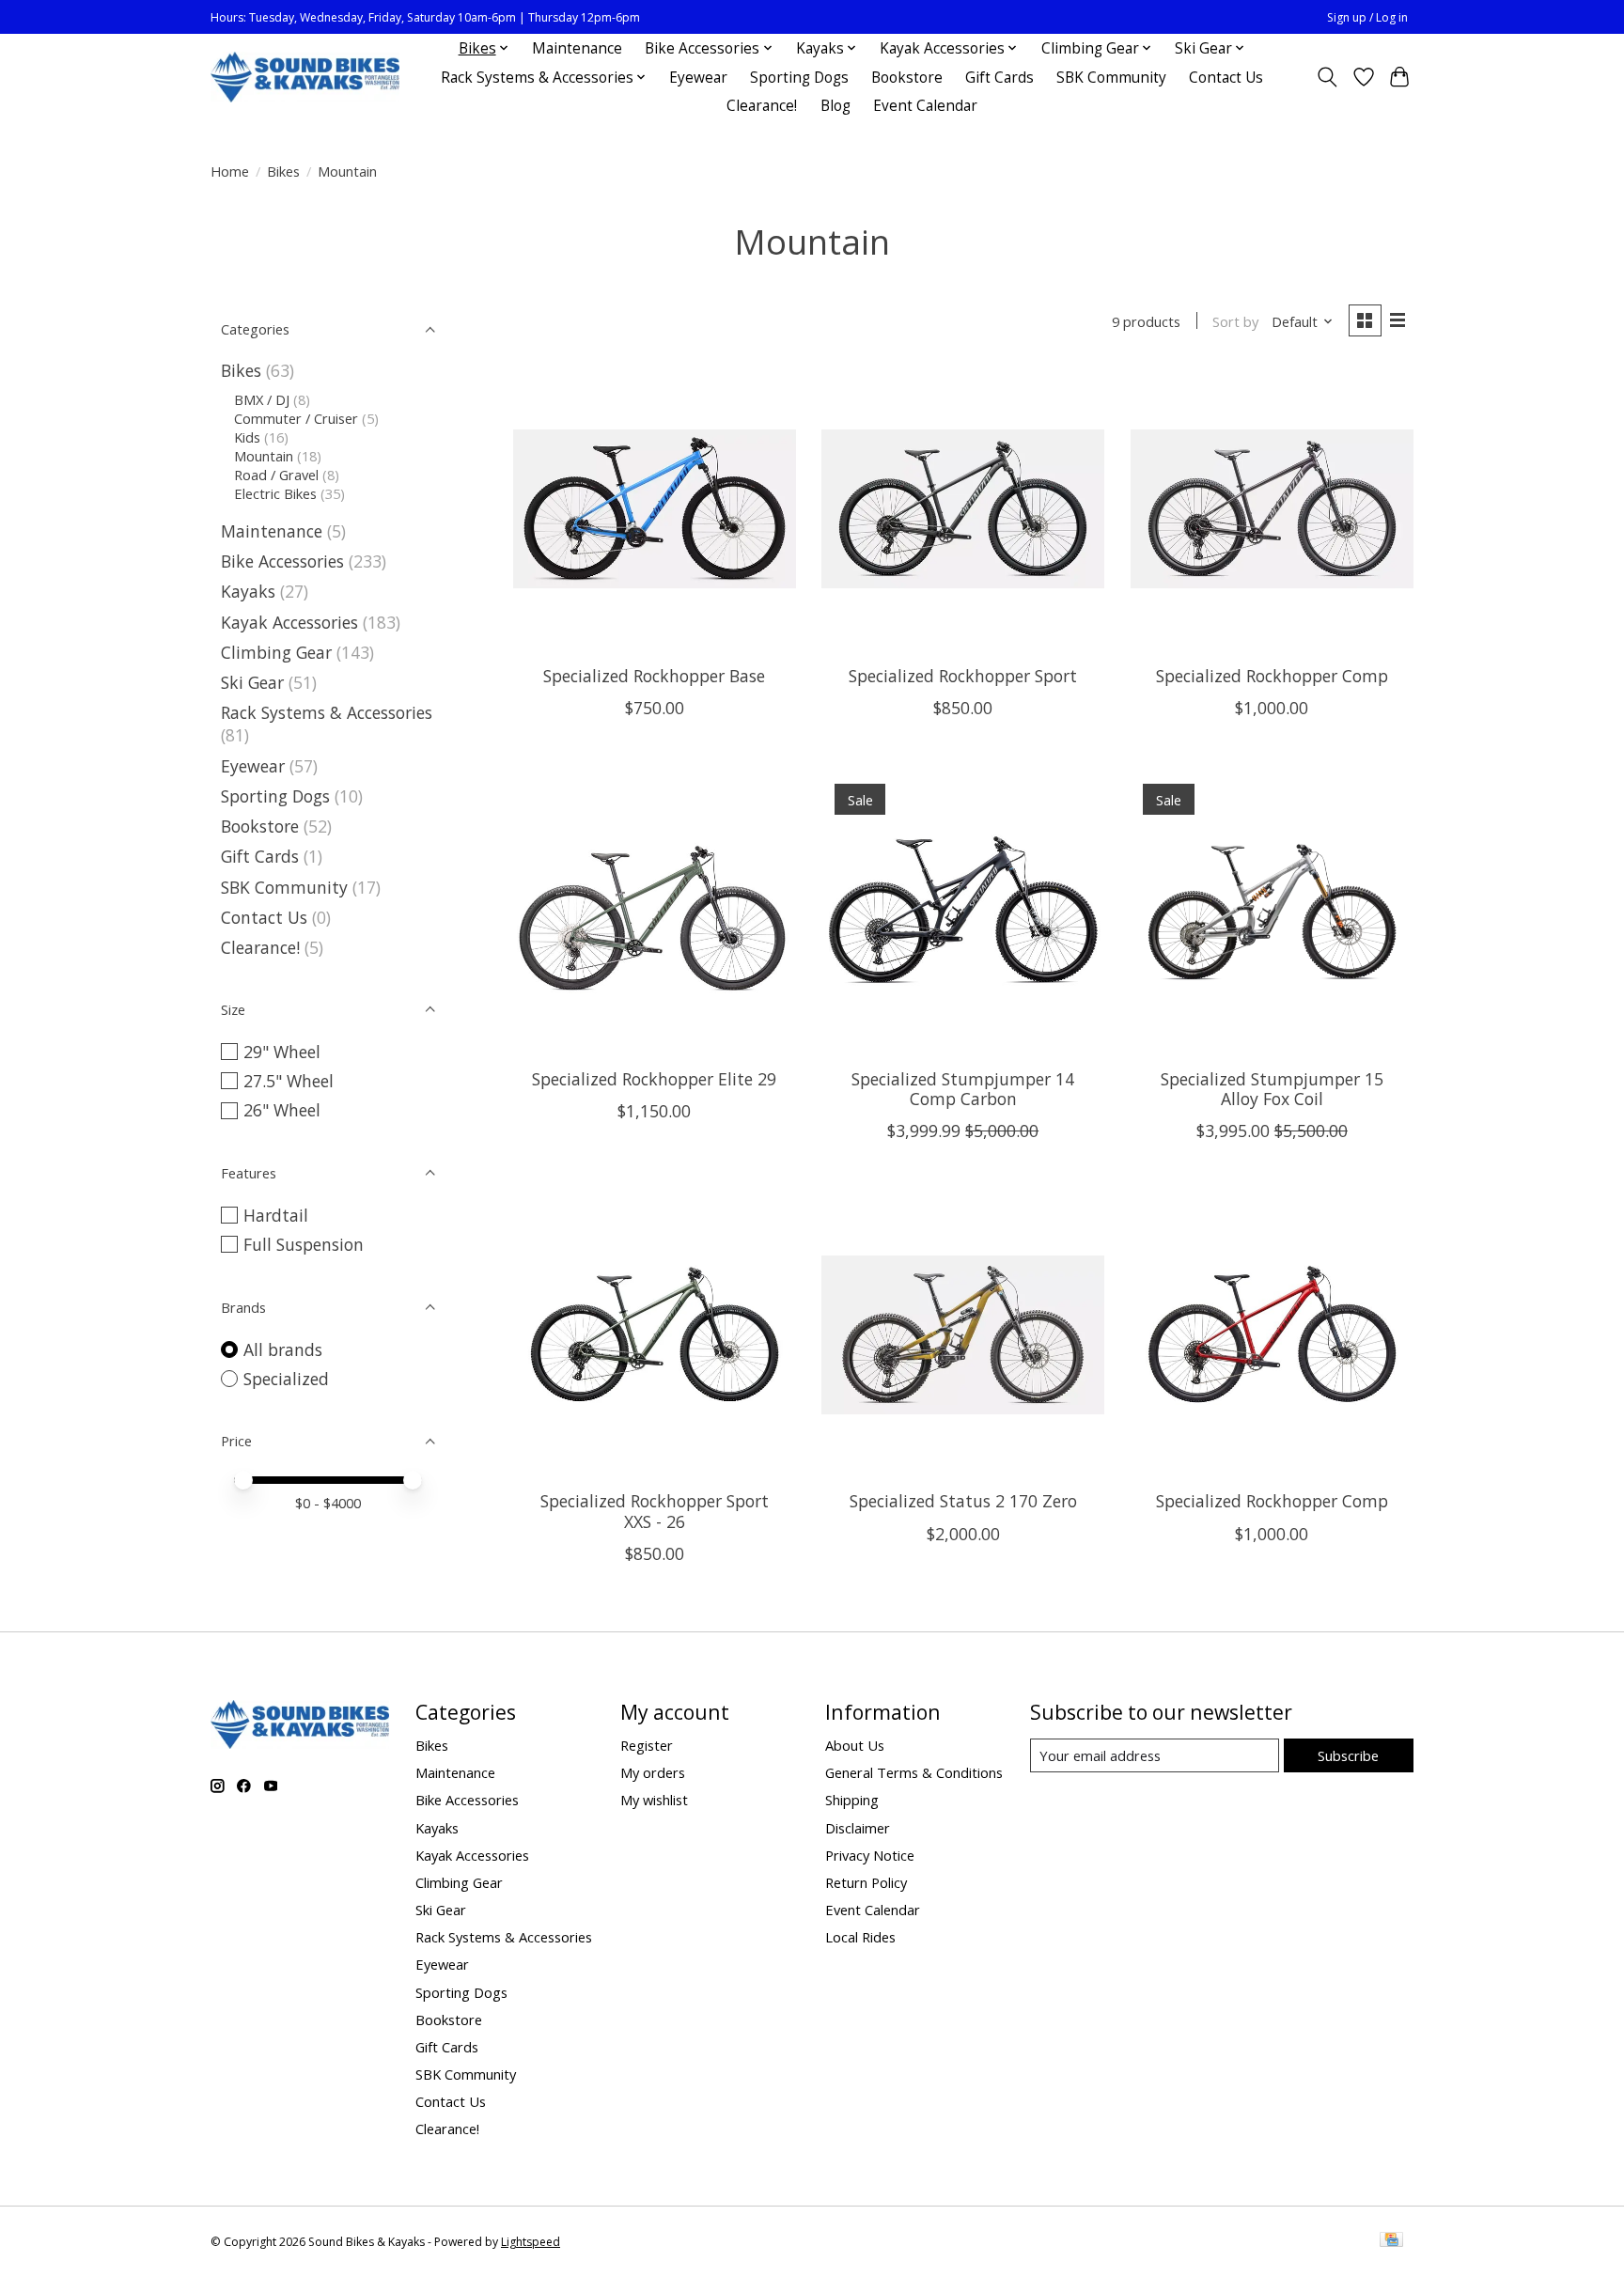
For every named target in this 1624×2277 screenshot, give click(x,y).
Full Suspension (304, 1244)
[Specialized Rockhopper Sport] (963, 509)
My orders (653, 1772)
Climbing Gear (276, 652)
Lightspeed (531, 2242)
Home (230, 171)
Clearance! (762, 106)
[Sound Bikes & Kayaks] (305, 78)
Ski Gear (252, 682)
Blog (835, 106)
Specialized (286, 1379)
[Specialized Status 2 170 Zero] (963, 1335)
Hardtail (276, 1215)
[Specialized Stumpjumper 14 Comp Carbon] (963, 912)
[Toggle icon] (1327, 77)
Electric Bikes (275, 493)
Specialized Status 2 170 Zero (963, 1501)
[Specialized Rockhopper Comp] (1272, 509)
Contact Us (1226, 78)
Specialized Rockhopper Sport (963, 676)
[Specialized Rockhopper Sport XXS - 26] (655, 1335)
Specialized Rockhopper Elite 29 (654, 1079)
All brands (283, 1349)
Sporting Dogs (799, 78)
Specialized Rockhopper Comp (1272, 676)
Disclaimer (858, 1828)
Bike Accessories (282, 561)
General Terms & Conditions (914, 1772)
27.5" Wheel (289, 1081)
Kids (247, 437)
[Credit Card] (1391, 2241)
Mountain (264, 456)
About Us (855, 1745)
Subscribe (1348, 1755)
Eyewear (698, 78)
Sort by (1235, 321)
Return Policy (866, 1882)
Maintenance (577, 48)
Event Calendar (925, 106)
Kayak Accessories (289, 622)
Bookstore (907, 78)
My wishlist (654, 1800)
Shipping (852, 1800)
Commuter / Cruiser (296, 418)
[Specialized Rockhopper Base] (655, 509)
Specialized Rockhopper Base (654, 676)
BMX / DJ (262, 399)
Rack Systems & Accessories (327, 712)
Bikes (283, 171)
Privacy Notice (870, 1855)
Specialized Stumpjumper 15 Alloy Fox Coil (1272, 1089)
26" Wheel (282, 1110)
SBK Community (1111, 78)
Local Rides (860, 1937)
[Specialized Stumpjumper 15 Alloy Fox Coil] (1272, 912)
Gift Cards (999, 78)
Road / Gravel (276, 475)
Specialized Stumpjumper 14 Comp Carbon (963, 1089)
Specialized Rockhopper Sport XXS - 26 (655, 1511)
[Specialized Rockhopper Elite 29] (655, 912)
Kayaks (248, 591)
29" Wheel (282, 1052)
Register (647, 1745)
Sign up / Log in (1367, 17)
